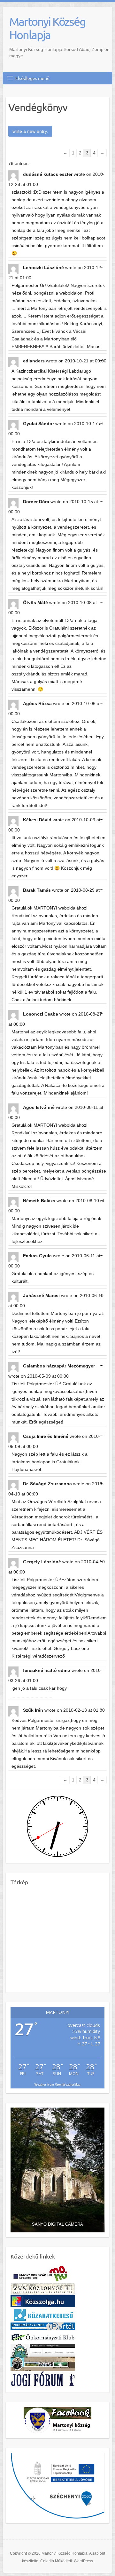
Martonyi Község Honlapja (47, 28)
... (103, 174)
